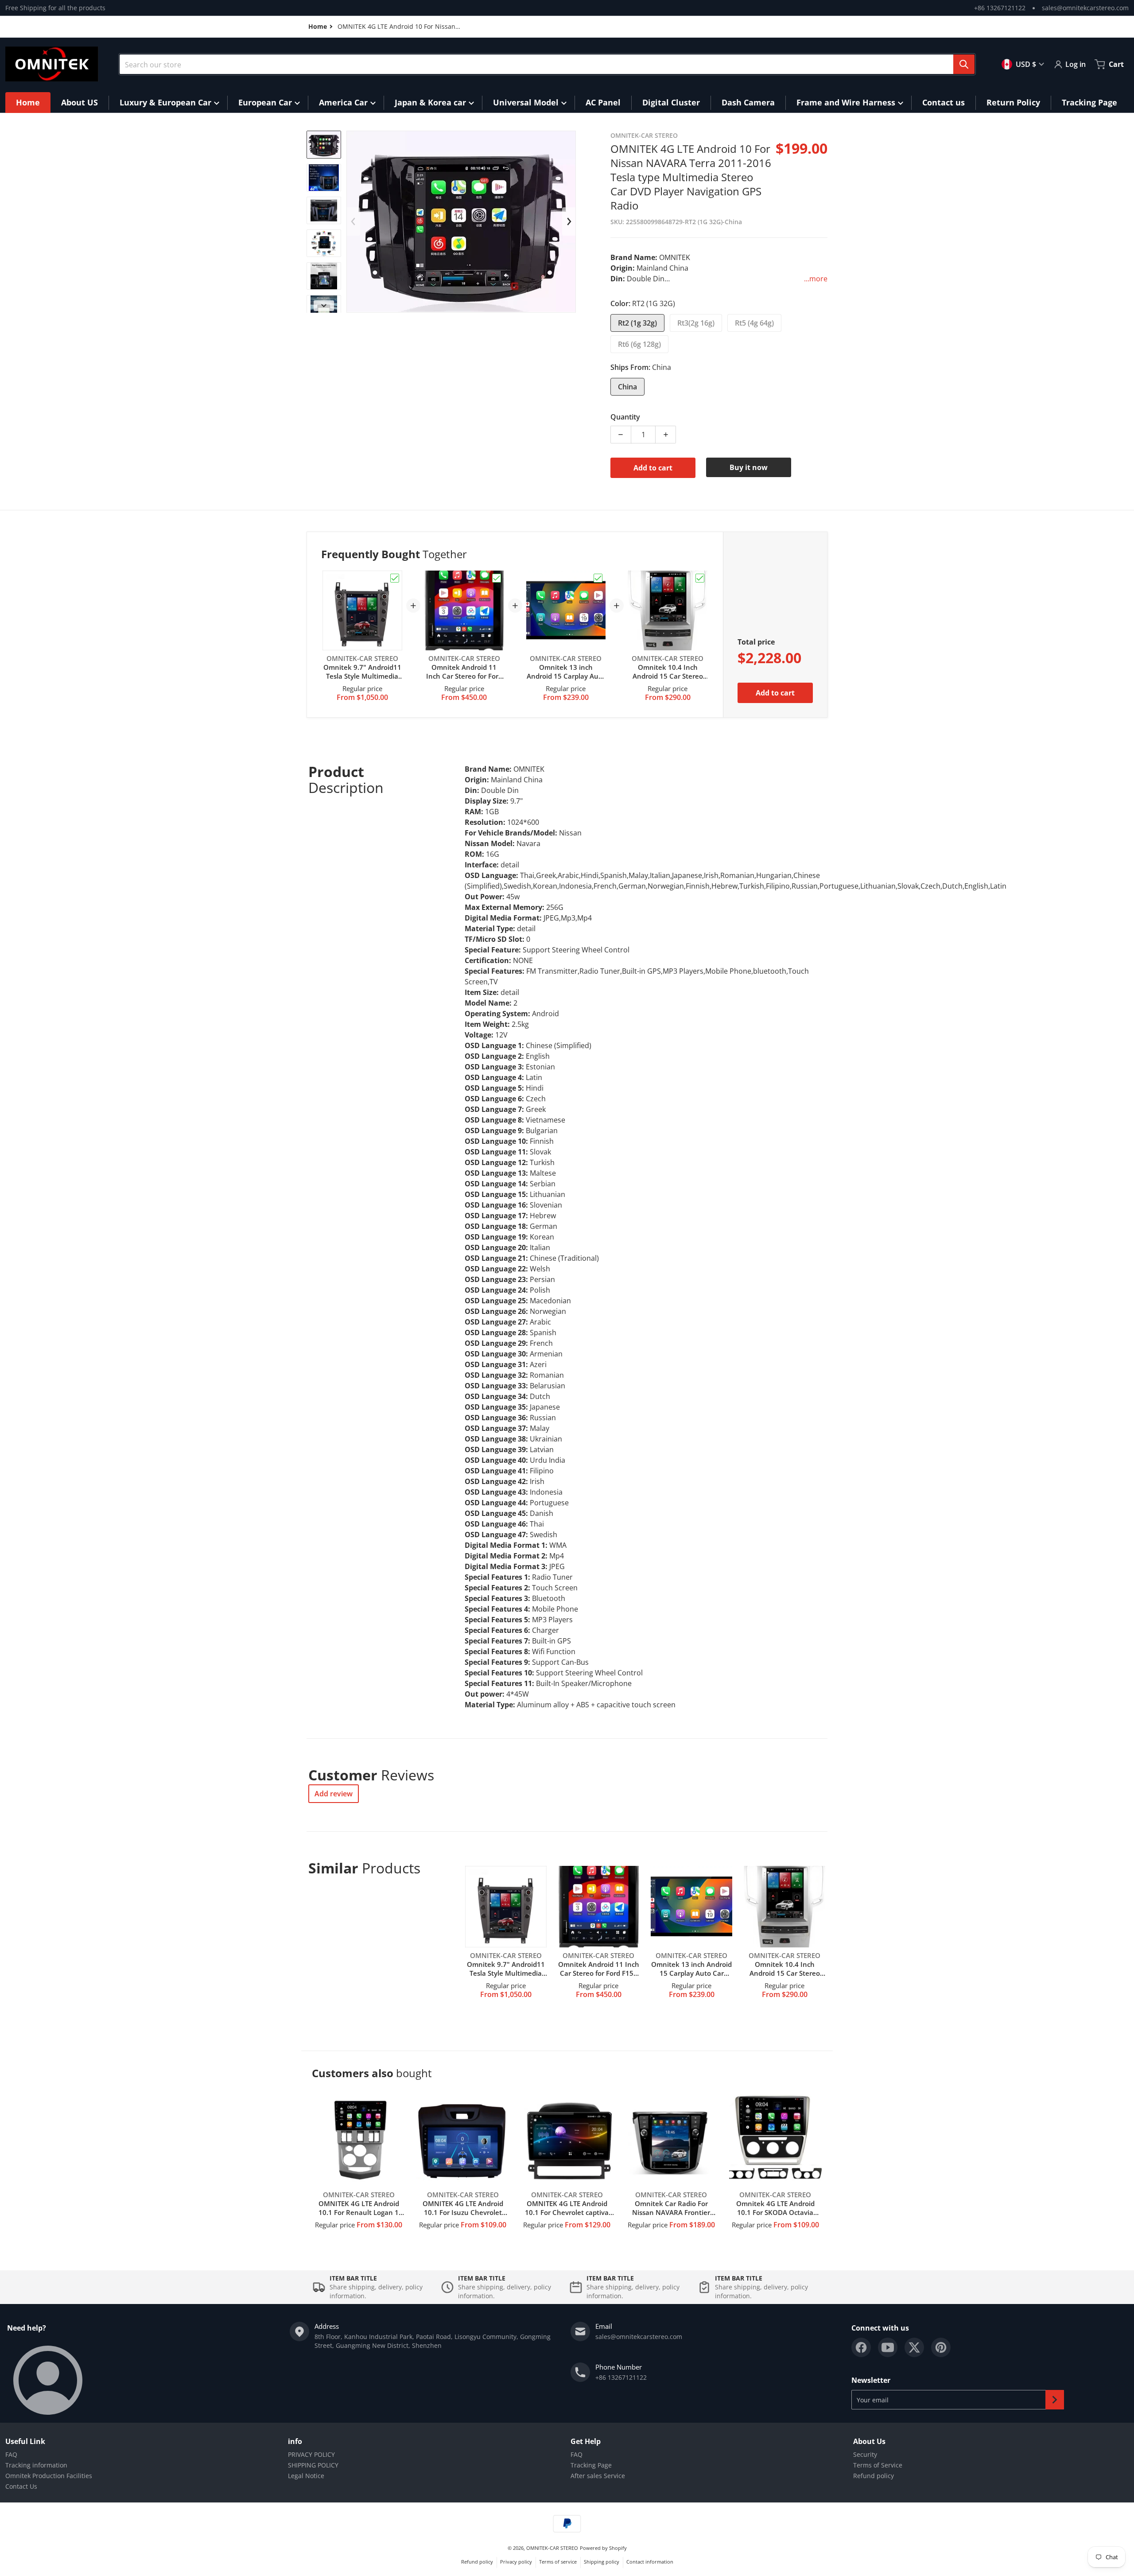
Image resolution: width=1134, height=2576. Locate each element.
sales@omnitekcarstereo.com (1085, 8)
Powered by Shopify (603, 2548)
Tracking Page (591, 2465)
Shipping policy (602, 2562)
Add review (334, 1794)
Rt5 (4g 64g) (754, 323)
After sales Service (598, 2476)
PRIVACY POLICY (311, 2454)
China (627, 387)
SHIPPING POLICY (313, 2465)
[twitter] (914, 2347)
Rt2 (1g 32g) (637, 323)
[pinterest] (941, 2347)
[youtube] (888, 2347)
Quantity (625, 417)
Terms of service (558, 2562)
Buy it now (749, 467)
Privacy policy (516, 2562)
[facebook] (861, 2347)
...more (816, 279)
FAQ (11, 2454)
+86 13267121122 (1000, 8)
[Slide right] (324, 306)
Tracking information (36, 2465)
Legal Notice (306, 2476)
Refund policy (874, 2476)
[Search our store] (964, 64)
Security (865, 2454)
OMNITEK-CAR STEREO (552, 2548)
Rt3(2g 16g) (696, 323)
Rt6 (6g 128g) (639, 344)
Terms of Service (878, 2465)
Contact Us (21, 2486)
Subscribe (1055, 2400)
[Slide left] (353, 221)
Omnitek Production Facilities (49, 2476)
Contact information (650, 2562)
